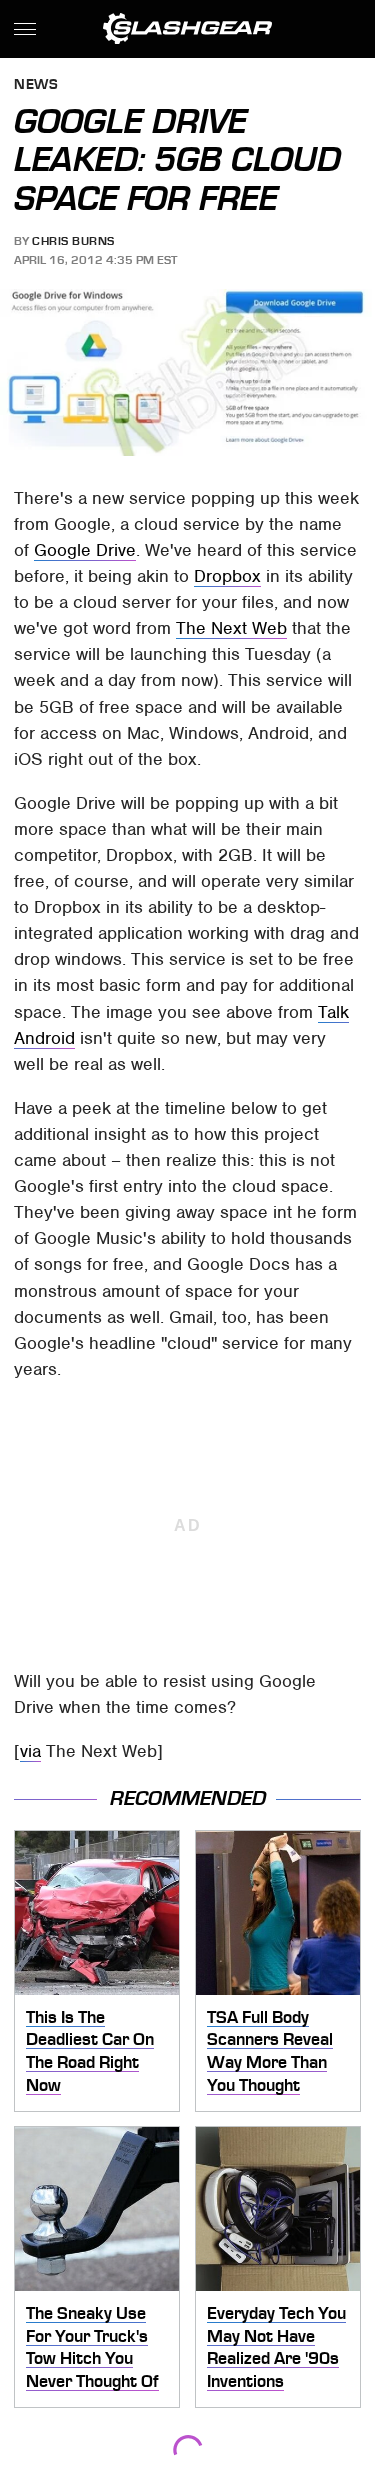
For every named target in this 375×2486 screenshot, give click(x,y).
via (30, 1751)
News (36, 85)
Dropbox (227, 576)
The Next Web (231, 628)
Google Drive (85, 550)
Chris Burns (73, 241)
